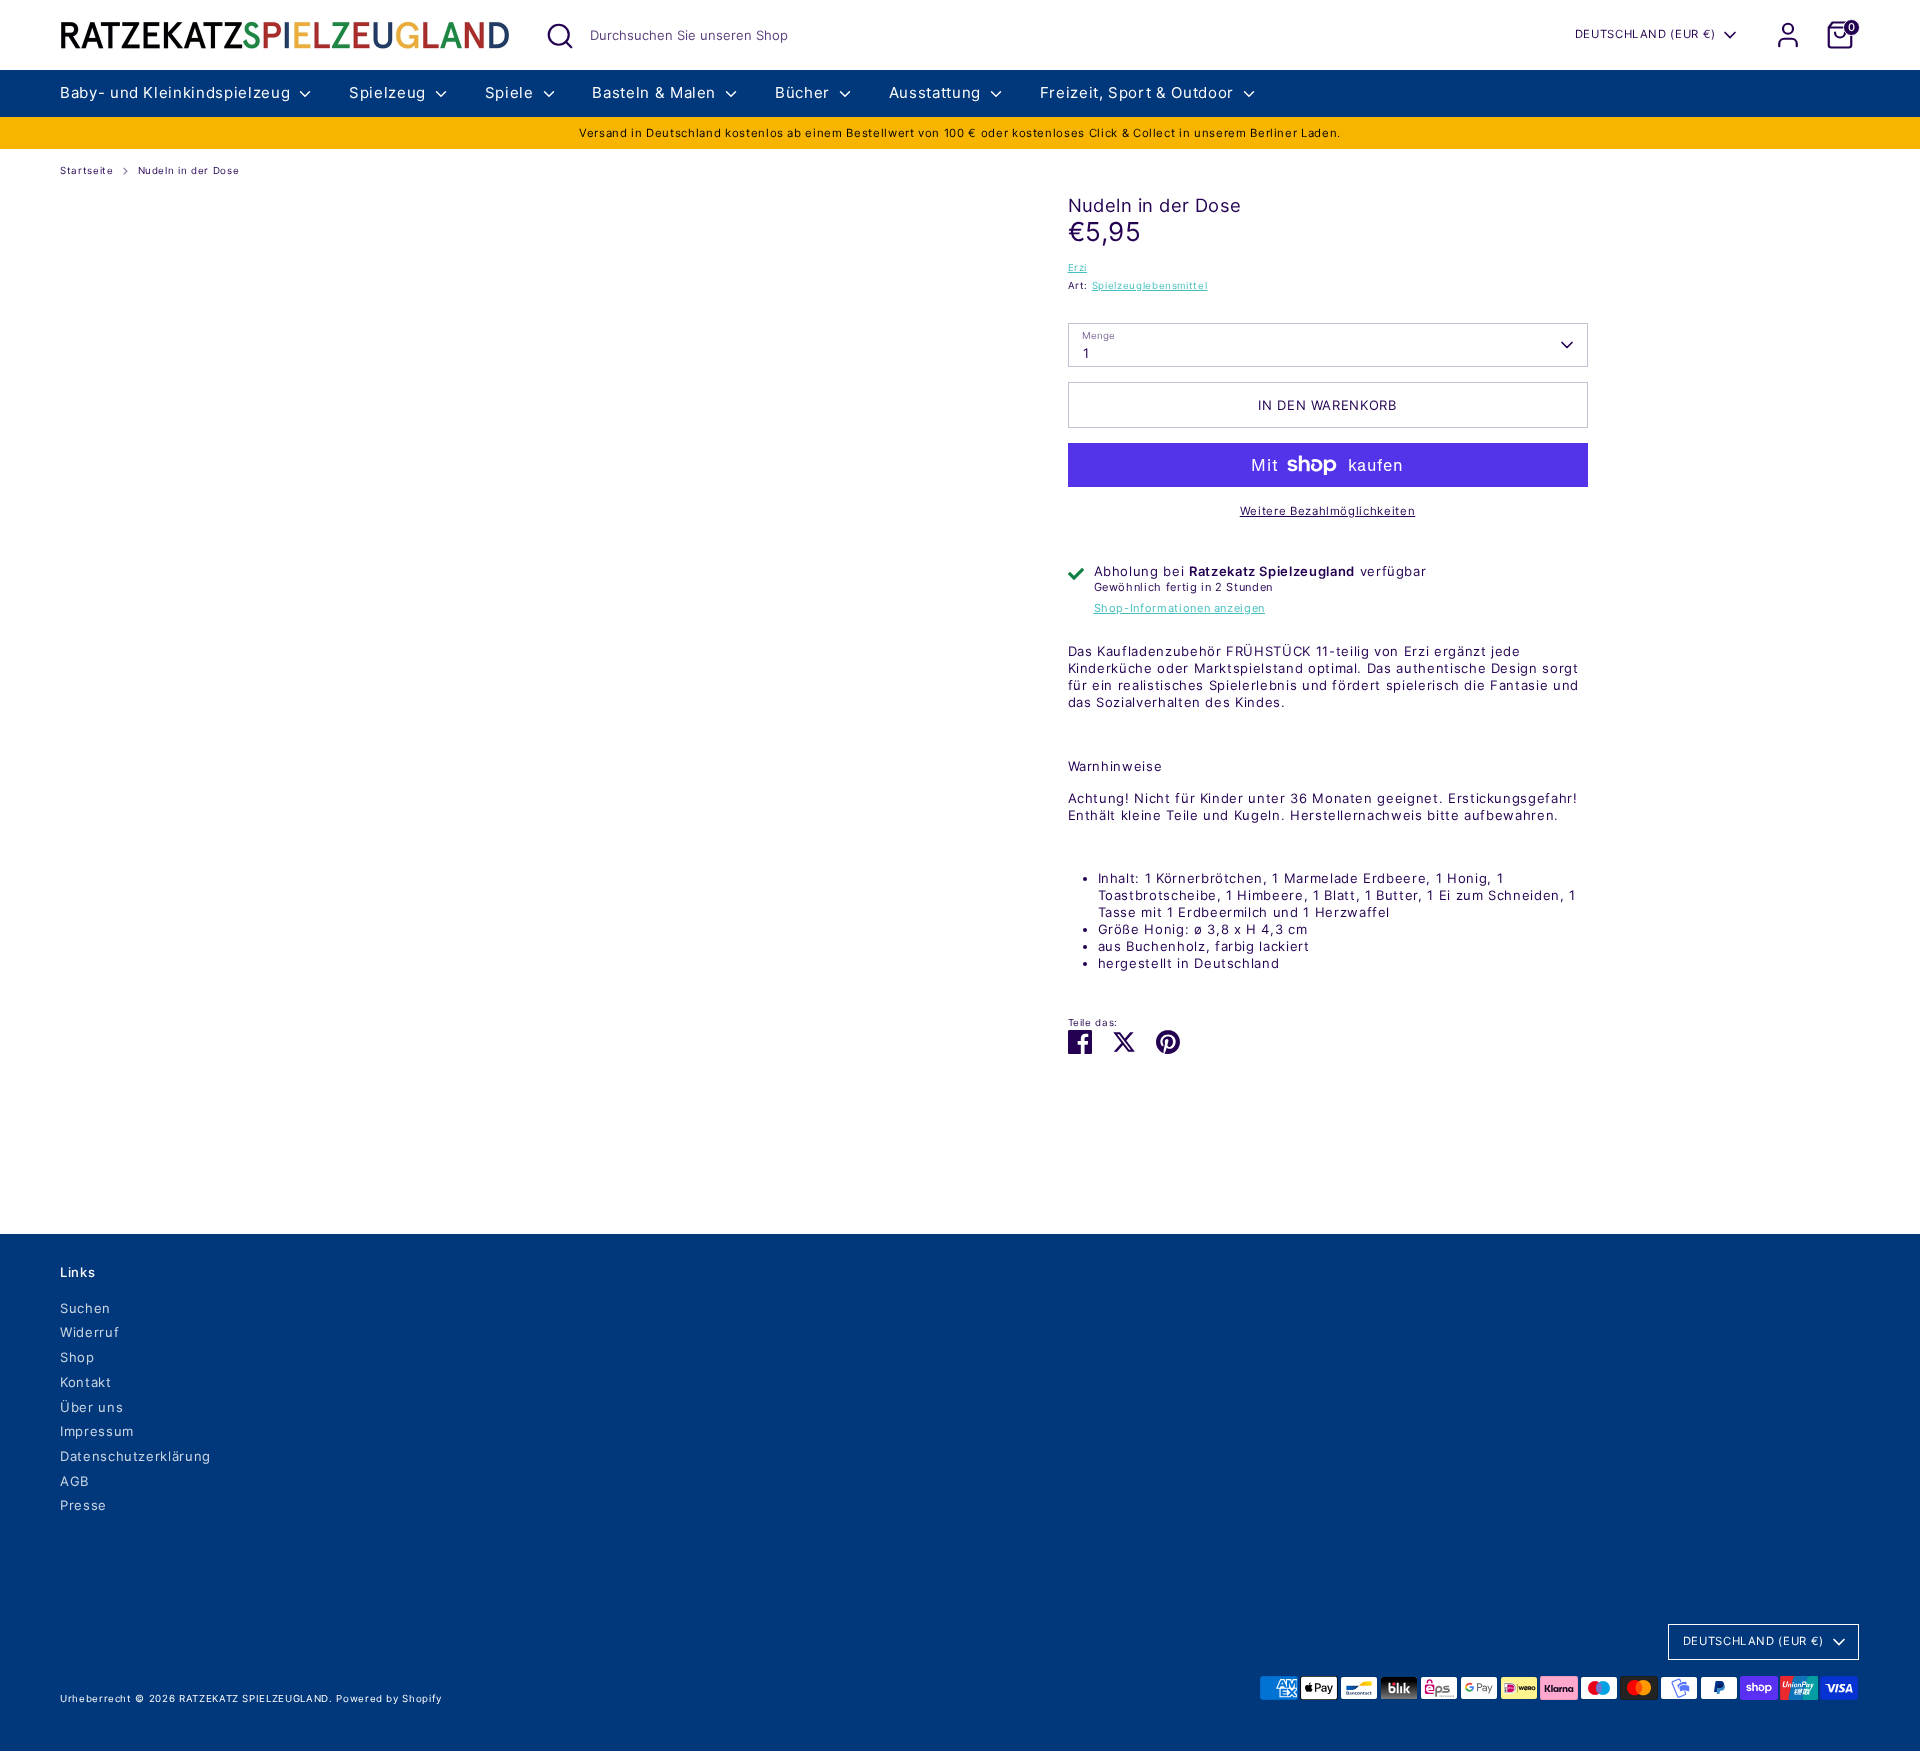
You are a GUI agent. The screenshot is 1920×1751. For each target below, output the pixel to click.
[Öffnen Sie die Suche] (560, 36)
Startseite (87, 170)
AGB (74, 1481)
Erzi (1078, 267)
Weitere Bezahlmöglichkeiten (1328, 511)
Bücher (805, 92)
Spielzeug (390, 92)
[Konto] (1788, 35)
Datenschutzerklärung (135, 1456)
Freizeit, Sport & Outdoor (1139, 92)
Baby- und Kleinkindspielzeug (177, 92)
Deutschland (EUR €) (1645, 34)
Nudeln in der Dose (189, 170)
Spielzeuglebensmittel (1150, 285)
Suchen (85, 1308)
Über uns (91, 1407)
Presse (83, 1505)
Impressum (97, 1431)
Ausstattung (937, 92)
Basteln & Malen (656, 92)
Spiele (512, 92)
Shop (77, 1357)
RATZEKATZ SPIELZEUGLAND (254, 1698)
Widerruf (89, 1332)
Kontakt (86, 1382)
